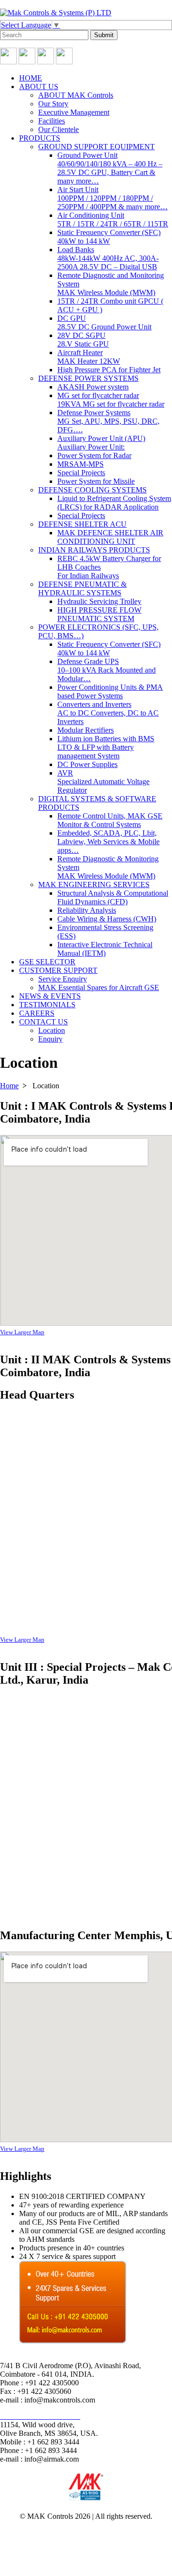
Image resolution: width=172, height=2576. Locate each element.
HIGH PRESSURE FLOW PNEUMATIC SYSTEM (99, 614)
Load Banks (108, 258)
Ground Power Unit (110, 168)
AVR (103, 782)
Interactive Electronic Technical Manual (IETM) (105, 949)
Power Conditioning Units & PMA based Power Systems (110, 691)
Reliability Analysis (87, 910)
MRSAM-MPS (81, 464)
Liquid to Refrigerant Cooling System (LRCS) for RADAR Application (114, 503)
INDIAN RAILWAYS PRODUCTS (94, 550)
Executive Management (74, 112)
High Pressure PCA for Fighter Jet (109, 370)
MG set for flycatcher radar (111, 400)
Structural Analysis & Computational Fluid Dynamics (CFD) (113, 897)
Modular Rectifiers (86, 730)
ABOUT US (39, 87)
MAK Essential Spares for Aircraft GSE (99, 987)
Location (52, 1030)
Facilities (52, 121)
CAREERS (37, 1013)
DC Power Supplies (87, 764)
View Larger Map (22, 1332)
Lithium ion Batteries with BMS (106, 747)
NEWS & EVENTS (50, 996)
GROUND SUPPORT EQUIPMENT (97, 147)
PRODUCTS (40, 138)
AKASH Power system (93, 387)
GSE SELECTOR (47, 962)
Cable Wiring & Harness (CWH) (107, 919)
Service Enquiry (63, 979)
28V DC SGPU (83, 340)
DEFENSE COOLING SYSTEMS (92, 490)
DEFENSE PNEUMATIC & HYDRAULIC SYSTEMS (82, 588)
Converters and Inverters (108, 713)
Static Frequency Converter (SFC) (109, 237)
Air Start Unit (113, 198)
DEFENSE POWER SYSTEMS (88, 378)
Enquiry (50, 1039)
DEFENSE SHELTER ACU (82, 524)
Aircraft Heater (89, 357)
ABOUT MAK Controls (76, 95)
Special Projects (81, 473)
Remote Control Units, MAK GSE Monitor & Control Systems (110, 820)
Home (9, 1086)
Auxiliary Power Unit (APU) (101, 443)
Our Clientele (59, 129)
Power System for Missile (96, 481)
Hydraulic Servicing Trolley (99, 601)
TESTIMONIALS (47, 1005)
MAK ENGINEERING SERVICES (94, 884)
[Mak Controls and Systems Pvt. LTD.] (56, 13)
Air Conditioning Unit (113, 220)
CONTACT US (43, 1022)
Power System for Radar (94, 455)
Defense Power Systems (108, 421)
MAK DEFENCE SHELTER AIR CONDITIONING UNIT (110, 537)
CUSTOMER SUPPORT (58, 970)
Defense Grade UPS (107, 670)
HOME (31, 78)
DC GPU (104, 322)
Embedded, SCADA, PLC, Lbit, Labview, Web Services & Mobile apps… (108, 842)
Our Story (53, 104)
